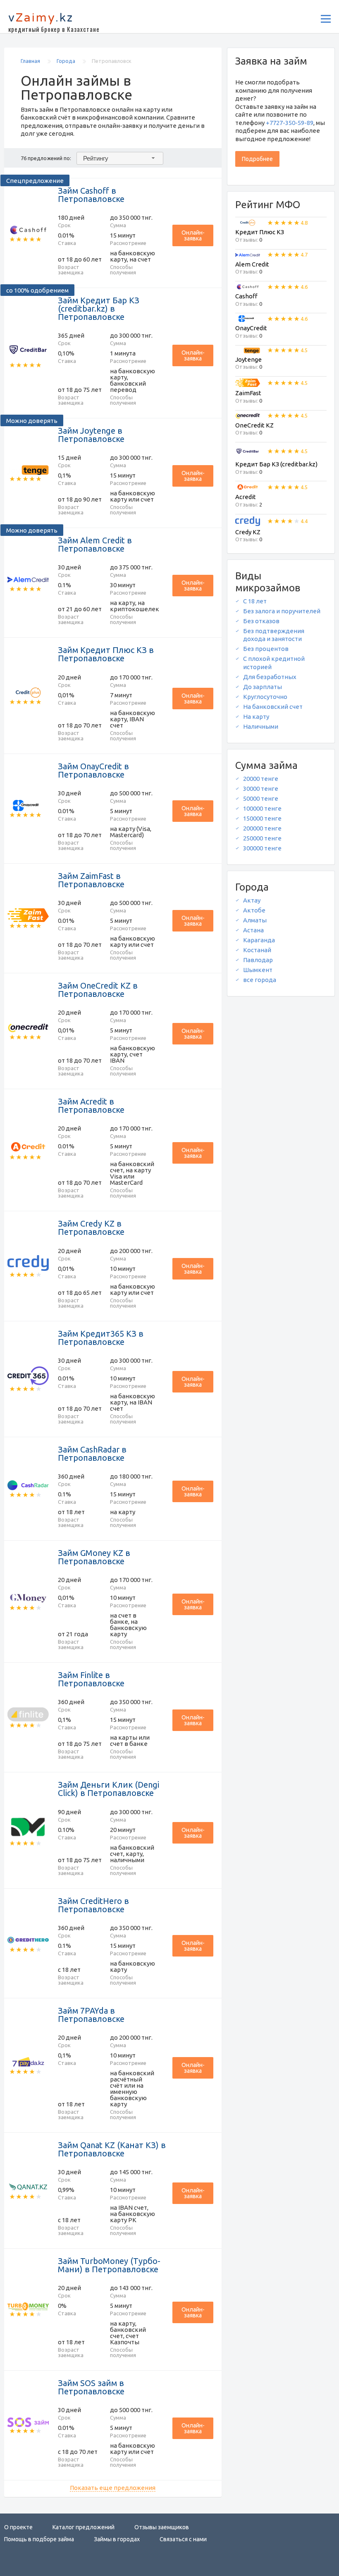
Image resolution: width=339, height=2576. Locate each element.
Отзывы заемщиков (162, 2527)
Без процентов (266, 649)
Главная (31, 61)
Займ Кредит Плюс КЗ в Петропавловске (106, 654)
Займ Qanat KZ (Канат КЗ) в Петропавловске (112, 2149)
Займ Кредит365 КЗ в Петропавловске (101, 1338)
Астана (253, 930)
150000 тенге (262, 818)
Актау (252, 900)
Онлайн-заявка (193, 235)
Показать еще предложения (113, 2488)
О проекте (18, 2527)
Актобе (254, 910)
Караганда (259, 940)
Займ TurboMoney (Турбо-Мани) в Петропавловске (109, 2265)
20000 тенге (261, 779)
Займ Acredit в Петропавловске (91, 1106)
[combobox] (120, 158)
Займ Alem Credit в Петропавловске (95, 544)
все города (260, 980)
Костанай (257, 950)
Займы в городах (117, 2539)
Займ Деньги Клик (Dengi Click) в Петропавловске (109, 1789)
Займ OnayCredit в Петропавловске (93, 770)
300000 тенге (262, 848)
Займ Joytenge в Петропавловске (91, 435)
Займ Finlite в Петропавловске (91, 1679)
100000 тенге (262, 808)
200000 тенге (262, 828)
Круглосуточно (265, 697)
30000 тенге (261, 789)
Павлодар (258, 960)
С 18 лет (255, 601)
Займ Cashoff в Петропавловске (91, 195)
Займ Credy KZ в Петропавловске (91, 1228)
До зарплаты (263, 687)
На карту (256, 717)
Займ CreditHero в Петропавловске (93, 1905)
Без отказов (261, 621)
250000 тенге (262, 838)
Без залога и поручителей (282, 611)
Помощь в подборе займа (39, 2539)
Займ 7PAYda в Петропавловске (91, 2015)
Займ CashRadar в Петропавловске (92, 1454)
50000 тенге (261, 798)
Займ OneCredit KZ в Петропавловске (98, 990)
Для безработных (270, 677)
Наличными (261, 726)
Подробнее (257, 159)
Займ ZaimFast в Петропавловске (91, 880)
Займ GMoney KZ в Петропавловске (94, 1557)
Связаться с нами (183, 2539)
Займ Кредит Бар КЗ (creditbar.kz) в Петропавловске (99, 308)
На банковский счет (273, 707)
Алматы (255, 920)
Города (67, 61)
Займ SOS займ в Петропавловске (91, 2387)
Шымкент (258, 970)
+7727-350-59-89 (290, 123)
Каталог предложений (84, 2527)
